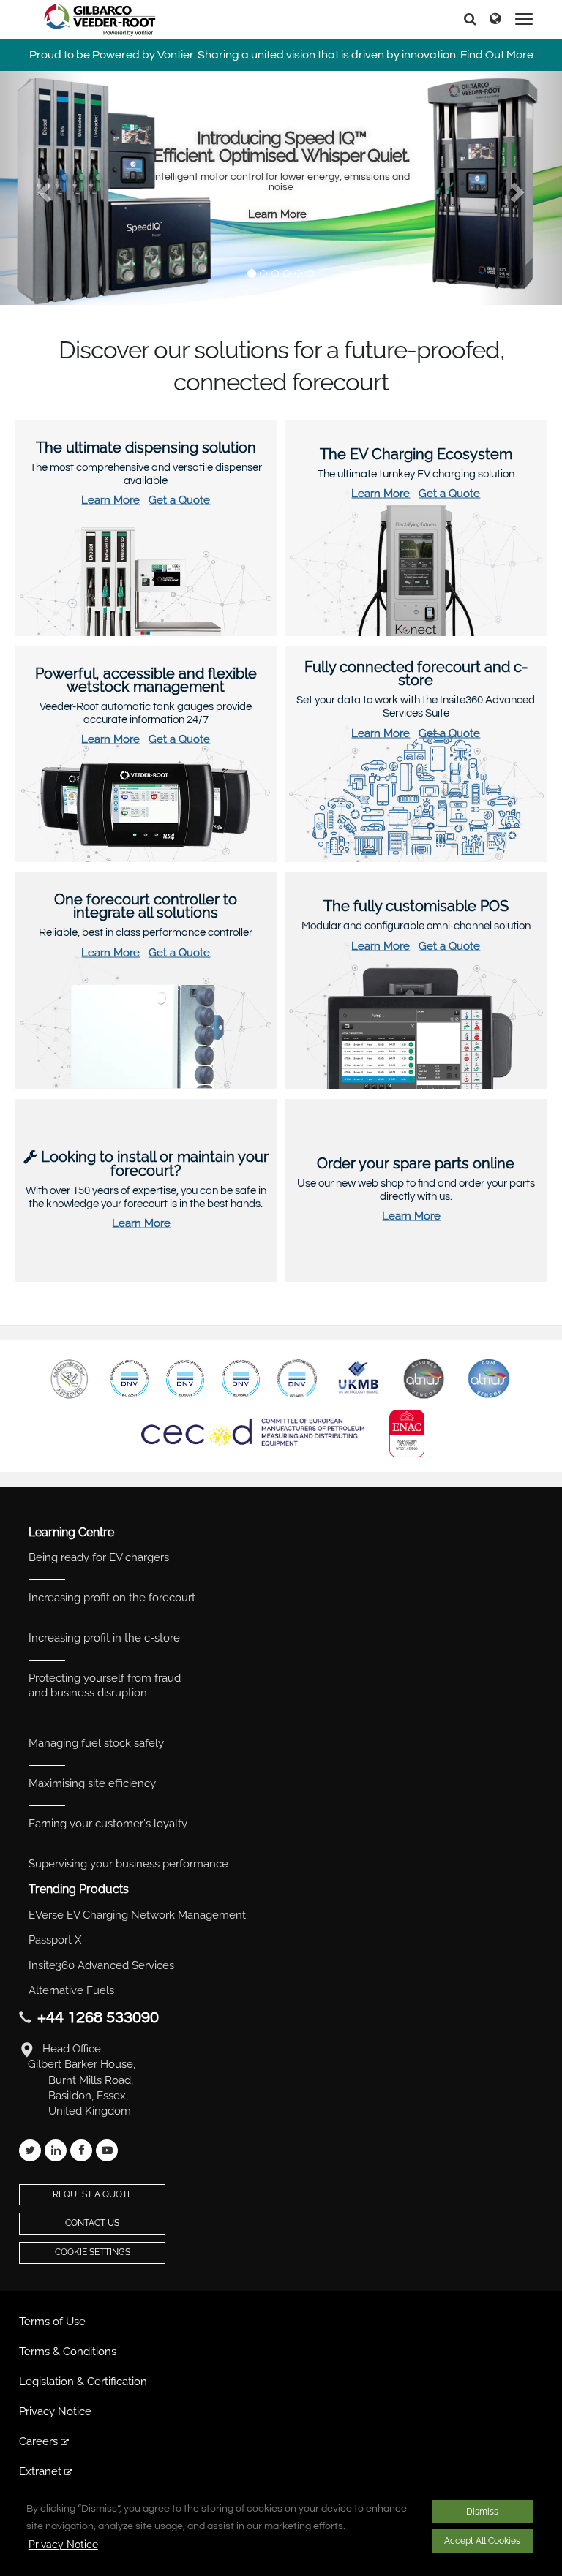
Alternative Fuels (71, 1990)
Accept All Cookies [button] (482, 2541)
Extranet (42, 2471)
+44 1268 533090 (98, 2018)
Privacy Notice (63, 2545)
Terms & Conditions (68, 2352)
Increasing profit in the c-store (104, 1638)
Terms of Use (52, 2322)
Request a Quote (93, 2194)
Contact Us (92, 2223)
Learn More (277, 214)
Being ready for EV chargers (99, 1557)
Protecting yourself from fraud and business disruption (105, 1685)
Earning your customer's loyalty (108, 1824)
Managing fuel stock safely (96, 1743)
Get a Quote (179, 500)
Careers (40, 2441)
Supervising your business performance (128, 1864)
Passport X (55, 1940)
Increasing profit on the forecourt (112, 1598)
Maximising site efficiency (92, 1783)
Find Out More (497, 55)
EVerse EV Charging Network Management (137, 1915)
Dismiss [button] (482, 2512)
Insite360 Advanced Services (101, 1965)
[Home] (100, 20)
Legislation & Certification (83, 2382)
